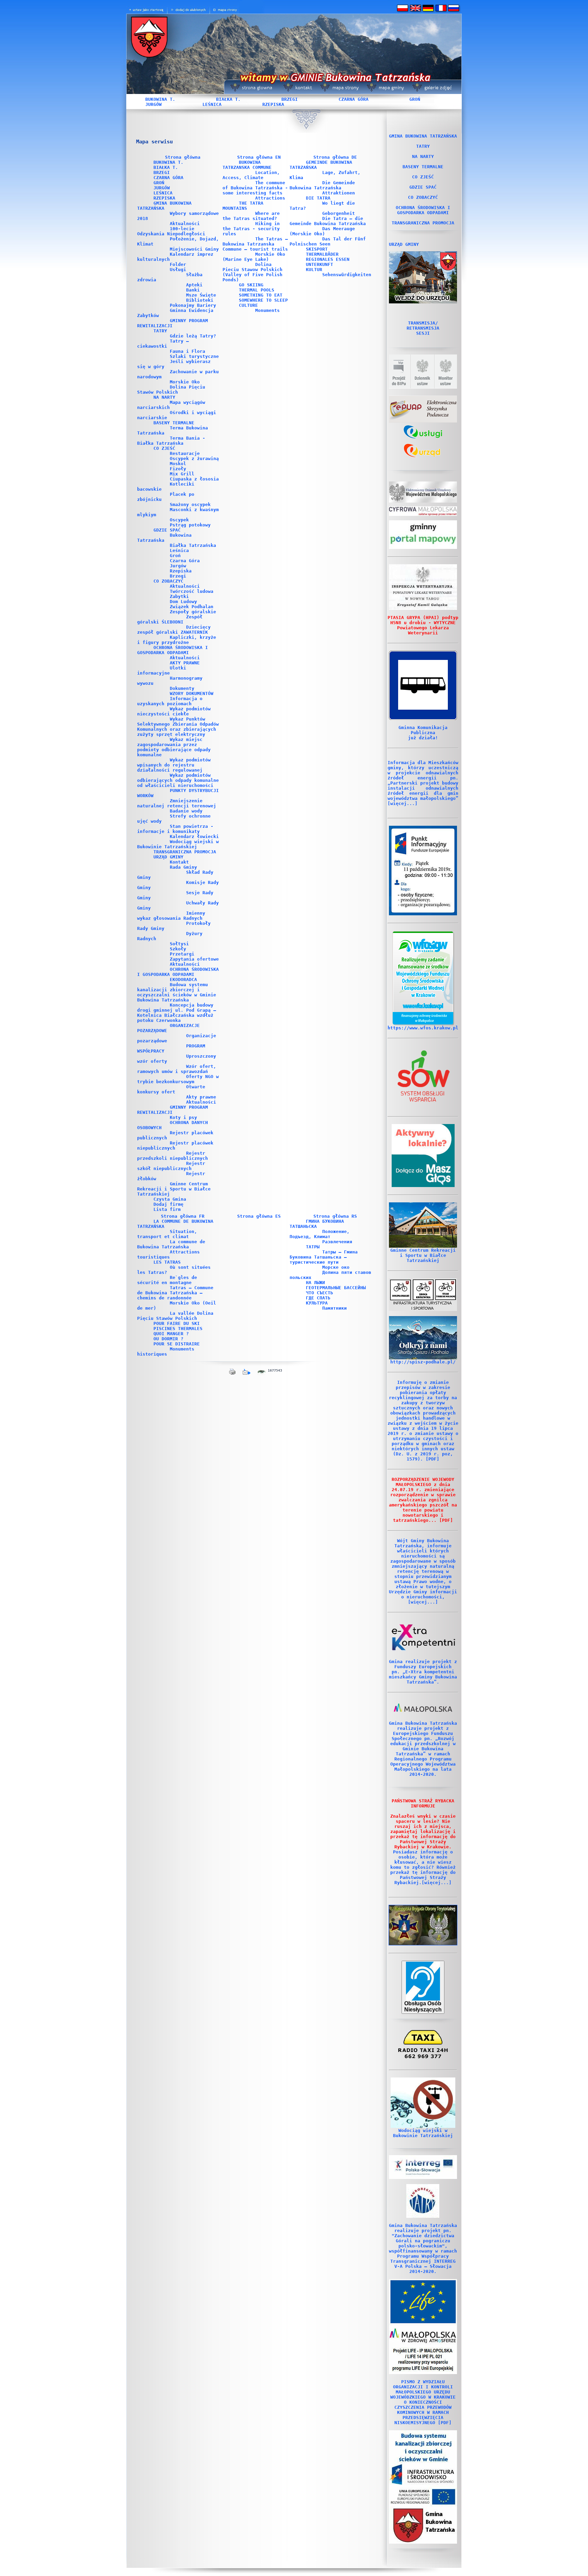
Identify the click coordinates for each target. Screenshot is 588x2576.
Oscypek (179, 520)
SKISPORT (317, 249)
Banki (193, 290)
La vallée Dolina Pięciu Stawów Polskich (175, 1316)
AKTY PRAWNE (185, 663)
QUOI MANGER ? (171, 1334)
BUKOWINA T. (160, 99)
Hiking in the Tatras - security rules (251, 229)
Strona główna (183, 157)
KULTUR (314, 270)
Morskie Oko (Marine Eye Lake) (254, 257)
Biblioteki (200, 300)
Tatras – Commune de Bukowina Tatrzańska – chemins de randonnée (175, 1293)
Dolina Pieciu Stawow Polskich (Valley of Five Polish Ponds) (252, 272)
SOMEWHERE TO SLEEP (263, 300)
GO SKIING (251, 285)
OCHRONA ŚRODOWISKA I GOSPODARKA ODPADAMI (173, 650)
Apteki (194, 285)
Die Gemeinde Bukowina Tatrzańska (322, 185)
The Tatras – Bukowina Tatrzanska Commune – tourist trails (255, 244)
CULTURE (248, 305)
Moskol (178, 464)
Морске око (336, 1267)
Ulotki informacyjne (162, 670)
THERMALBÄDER (322, 254)
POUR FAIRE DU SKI (177, 1323)
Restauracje (185, 453)
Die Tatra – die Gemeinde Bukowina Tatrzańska (328, 221)
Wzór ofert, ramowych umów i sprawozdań (177, 1069)
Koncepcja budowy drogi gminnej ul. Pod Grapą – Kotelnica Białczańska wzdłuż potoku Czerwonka (177, 1013)
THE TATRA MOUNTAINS (243, 206)
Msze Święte (201, 295)
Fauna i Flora (187, 351)
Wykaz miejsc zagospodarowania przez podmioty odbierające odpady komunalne (174, 747)
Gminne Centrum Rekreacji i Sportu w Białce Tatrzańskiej (174, 1189)
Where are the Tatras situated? (251, 216)
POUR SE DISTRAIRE (177, 1344)
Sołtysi (179, 944)
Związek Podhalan (192, 607)
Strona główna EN (259, 157)
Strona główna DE (335, 157)
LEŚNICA (212, 104)
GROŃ (415, 99)
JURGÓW (153, 104)
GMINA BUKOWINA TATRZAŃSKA (423, 136)
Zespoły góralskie (193, 612)
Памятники (334, 1308)
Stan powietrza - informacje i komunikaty (175, 829)
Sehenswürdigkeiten (347, 275)
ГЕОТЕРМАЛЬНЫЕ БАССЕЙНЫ (336, 1288)
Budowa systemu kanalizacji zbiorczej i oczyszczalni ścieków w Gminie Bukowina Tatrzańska (177, 992)
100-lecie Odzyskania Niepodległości (171, 231)
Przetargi (182, 954)
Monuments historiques (166, 1352)
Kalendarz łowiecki (194, 836)
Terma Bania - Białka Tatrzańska (171, 441)
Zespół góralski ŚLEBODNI (170, 619)
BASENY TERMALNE (174, 423)
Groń (175, 556)
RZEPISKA (273, 104)
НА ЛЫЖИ (315, 1283)
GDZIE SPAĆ (167, 530)
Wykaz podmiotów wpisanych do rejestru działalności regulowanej (174, 765)
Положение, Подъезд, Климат (320, 1234)
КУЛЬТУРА (317, 1303)
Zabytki (179, 596)
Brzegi (178, 576)
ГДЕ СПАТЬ (318, 1298)
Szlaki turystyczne (194, 356)
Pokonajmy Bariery (193, 305)
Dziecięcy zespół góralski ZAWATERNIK (174, 630)
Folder (178, 264)
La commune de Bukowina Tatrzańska (171, 1244)
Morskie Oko (185, 382)
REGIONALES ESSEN (328, 259)
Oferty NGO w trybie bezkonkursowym (178, 1079)
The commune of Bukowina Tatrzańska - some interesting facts (255, 188)
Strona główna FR (183, 1216)
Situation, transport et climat (167, 1234)
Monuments (267, 310)
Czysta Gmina (170, 1199)
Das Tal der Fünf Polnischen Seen (328, 241)
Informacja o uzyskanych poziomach (170, 701)
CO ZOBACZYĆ (168, 581)
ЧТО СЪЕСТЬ (320, 1293)
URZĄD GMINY (168, 857)
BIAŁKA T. (228, 99)
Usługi (178, 270)
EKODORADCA (183, 979)
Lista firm (167, 1209)
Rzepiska (181, 571)
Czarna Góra (185, 561)
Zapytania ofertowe (194, 959)
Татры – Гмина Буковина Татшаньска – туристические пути (324, 1257)
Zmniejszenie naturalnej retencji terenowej (177, 803)
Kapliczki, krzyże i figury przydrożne (177, 640)
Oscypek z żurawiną (194, 459)
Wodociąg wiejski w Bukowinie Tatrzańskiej (178, 844)
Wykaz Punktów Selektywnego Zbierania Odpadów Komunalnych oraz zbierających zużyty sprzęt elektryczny (178, 727)
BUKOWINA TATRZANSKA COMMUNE (247, 165)
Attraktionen (339, 193)
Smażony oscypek (190, 504)
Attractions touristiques (168, 1254)
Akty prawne (201, 1097)
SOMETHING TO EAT (261, 295)
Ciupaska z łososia (194, 479)
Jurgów (178, 566)
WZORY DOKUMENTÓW (192, 693)
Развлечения (337, 1242)
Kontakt (179, 862)
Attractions (270, 198)
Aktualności (185, 224)
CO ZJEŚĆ (164, 448)
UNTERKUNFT (320, 264)
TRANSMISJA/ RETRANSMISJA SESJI (423, 328)
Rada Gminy (183, 867)
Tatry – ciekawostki (163, 344)
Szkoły (178, 949)
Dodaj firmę (168, 1204)
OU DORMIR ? (168, 1339)
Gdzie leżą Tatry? (193, 336)
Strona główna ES (259, 1216)
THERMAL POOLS (257, 290)
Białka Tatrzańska (193, 545)
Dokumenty (182, 688)
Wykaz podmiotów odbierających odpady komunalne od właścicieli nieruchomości (178, 780)
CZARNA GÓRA (354, 99)
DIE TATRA (318, 198)
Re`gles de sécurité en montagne (167, 1280)
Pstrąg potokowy (190, 525)
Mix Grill (182, 474)
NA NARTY (164, 397)
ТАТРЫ (313, 1247)
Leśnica (179, 550)
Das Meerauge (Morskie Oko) (322, 231)
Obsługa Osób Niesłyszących (423, 2006)
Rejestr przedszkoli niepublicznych (173, 1156)
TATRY (160, 331)
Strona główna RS (335, 1216)
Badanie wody (186, 811)
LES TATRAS (167, 1262)
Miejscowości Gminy (194, 249)
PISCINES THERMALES (178, 1329)
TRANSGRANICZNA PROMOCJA (185, 852)
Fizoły (178, 469)
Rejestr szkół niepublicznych (171, 1166)
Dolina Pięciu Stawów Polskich (171, 390)
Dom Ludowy (183, 602)
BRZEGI (290, 99)
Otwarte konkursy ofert (171, 1089)
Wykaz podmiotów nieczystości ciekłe (174, 711)
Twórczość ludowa (192, 591)
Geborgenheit (339, 213)
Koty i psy (183, 1117)
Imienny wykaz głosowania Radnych (171, 916)
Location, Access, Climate (251, 175)
